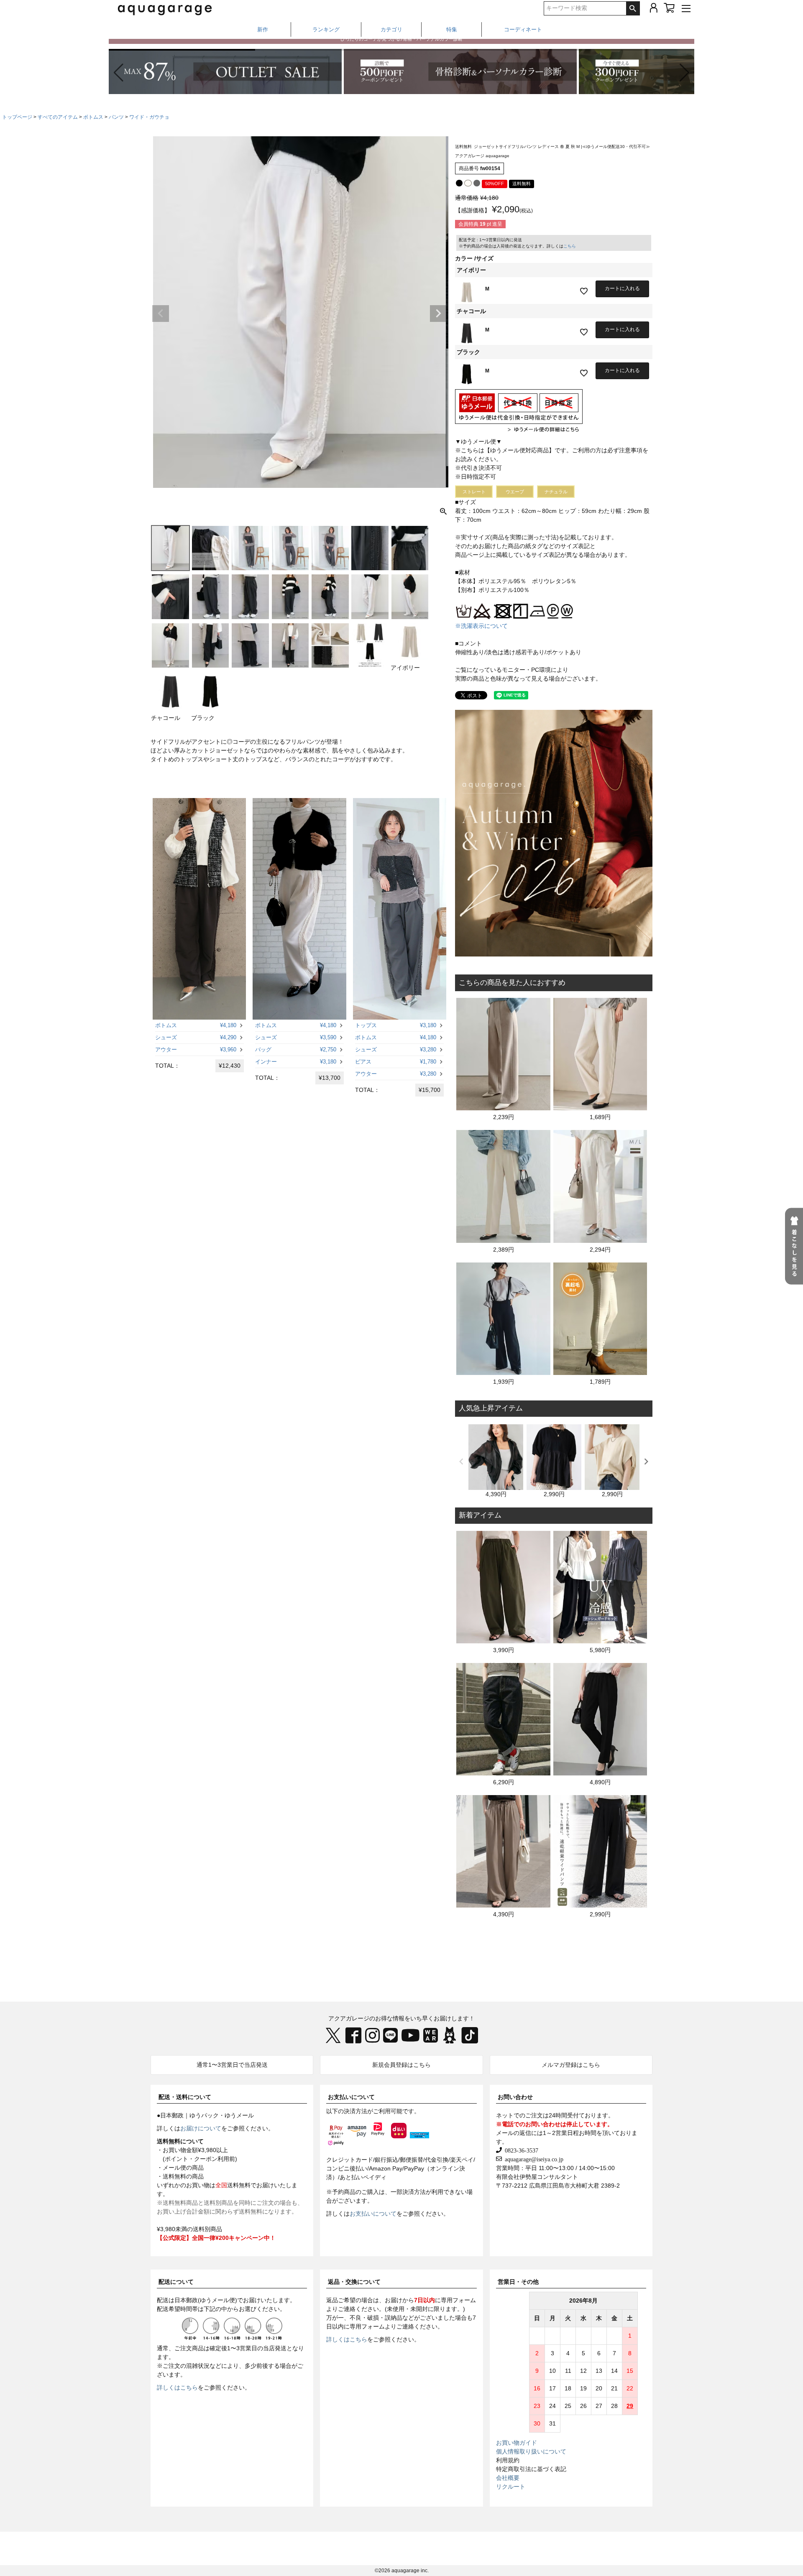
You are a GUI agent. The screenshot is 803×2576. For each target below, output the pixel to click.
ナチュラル (556, 492)
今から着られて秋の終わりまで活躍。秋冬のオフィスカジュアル (402, 44)
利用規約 (508, 2460)
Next (438, 314)
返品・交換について (354, 2282)
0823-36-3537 (520, 2150)
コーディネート (523, 29)
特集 (452, 29)
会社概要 (508, 2478)
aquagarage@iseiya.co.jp (533, 2159)
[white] (468, 183)
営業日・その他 (518, 2282)
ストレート (474, 492)
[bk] (459, 183)
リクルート (511, 2487)
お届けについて (201, 2128)
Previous (161, 314)
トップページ (17, 117)
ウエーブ (515, 492)
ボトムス (93, 117)
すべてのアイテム (58, 117)
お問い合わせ (515, 2097)
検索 (633, 8)
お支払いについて (351, 2097)
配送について (176, 2282)
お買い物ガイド (517, 2443)
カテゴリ (391, 29)
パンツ (116, 117)
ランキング (326, 29)
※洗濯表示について (481, 626)
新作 (263, 29)
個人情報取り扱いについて (531, 2451)
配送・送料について (185, 2097)
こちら (570, 246)
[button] (684, 73)
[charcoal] (477, 183)
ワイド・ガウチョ (149, 117)
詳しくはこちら (177, 2387)
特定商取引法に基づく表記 (531, 2469)
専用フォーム (458, 2300)
